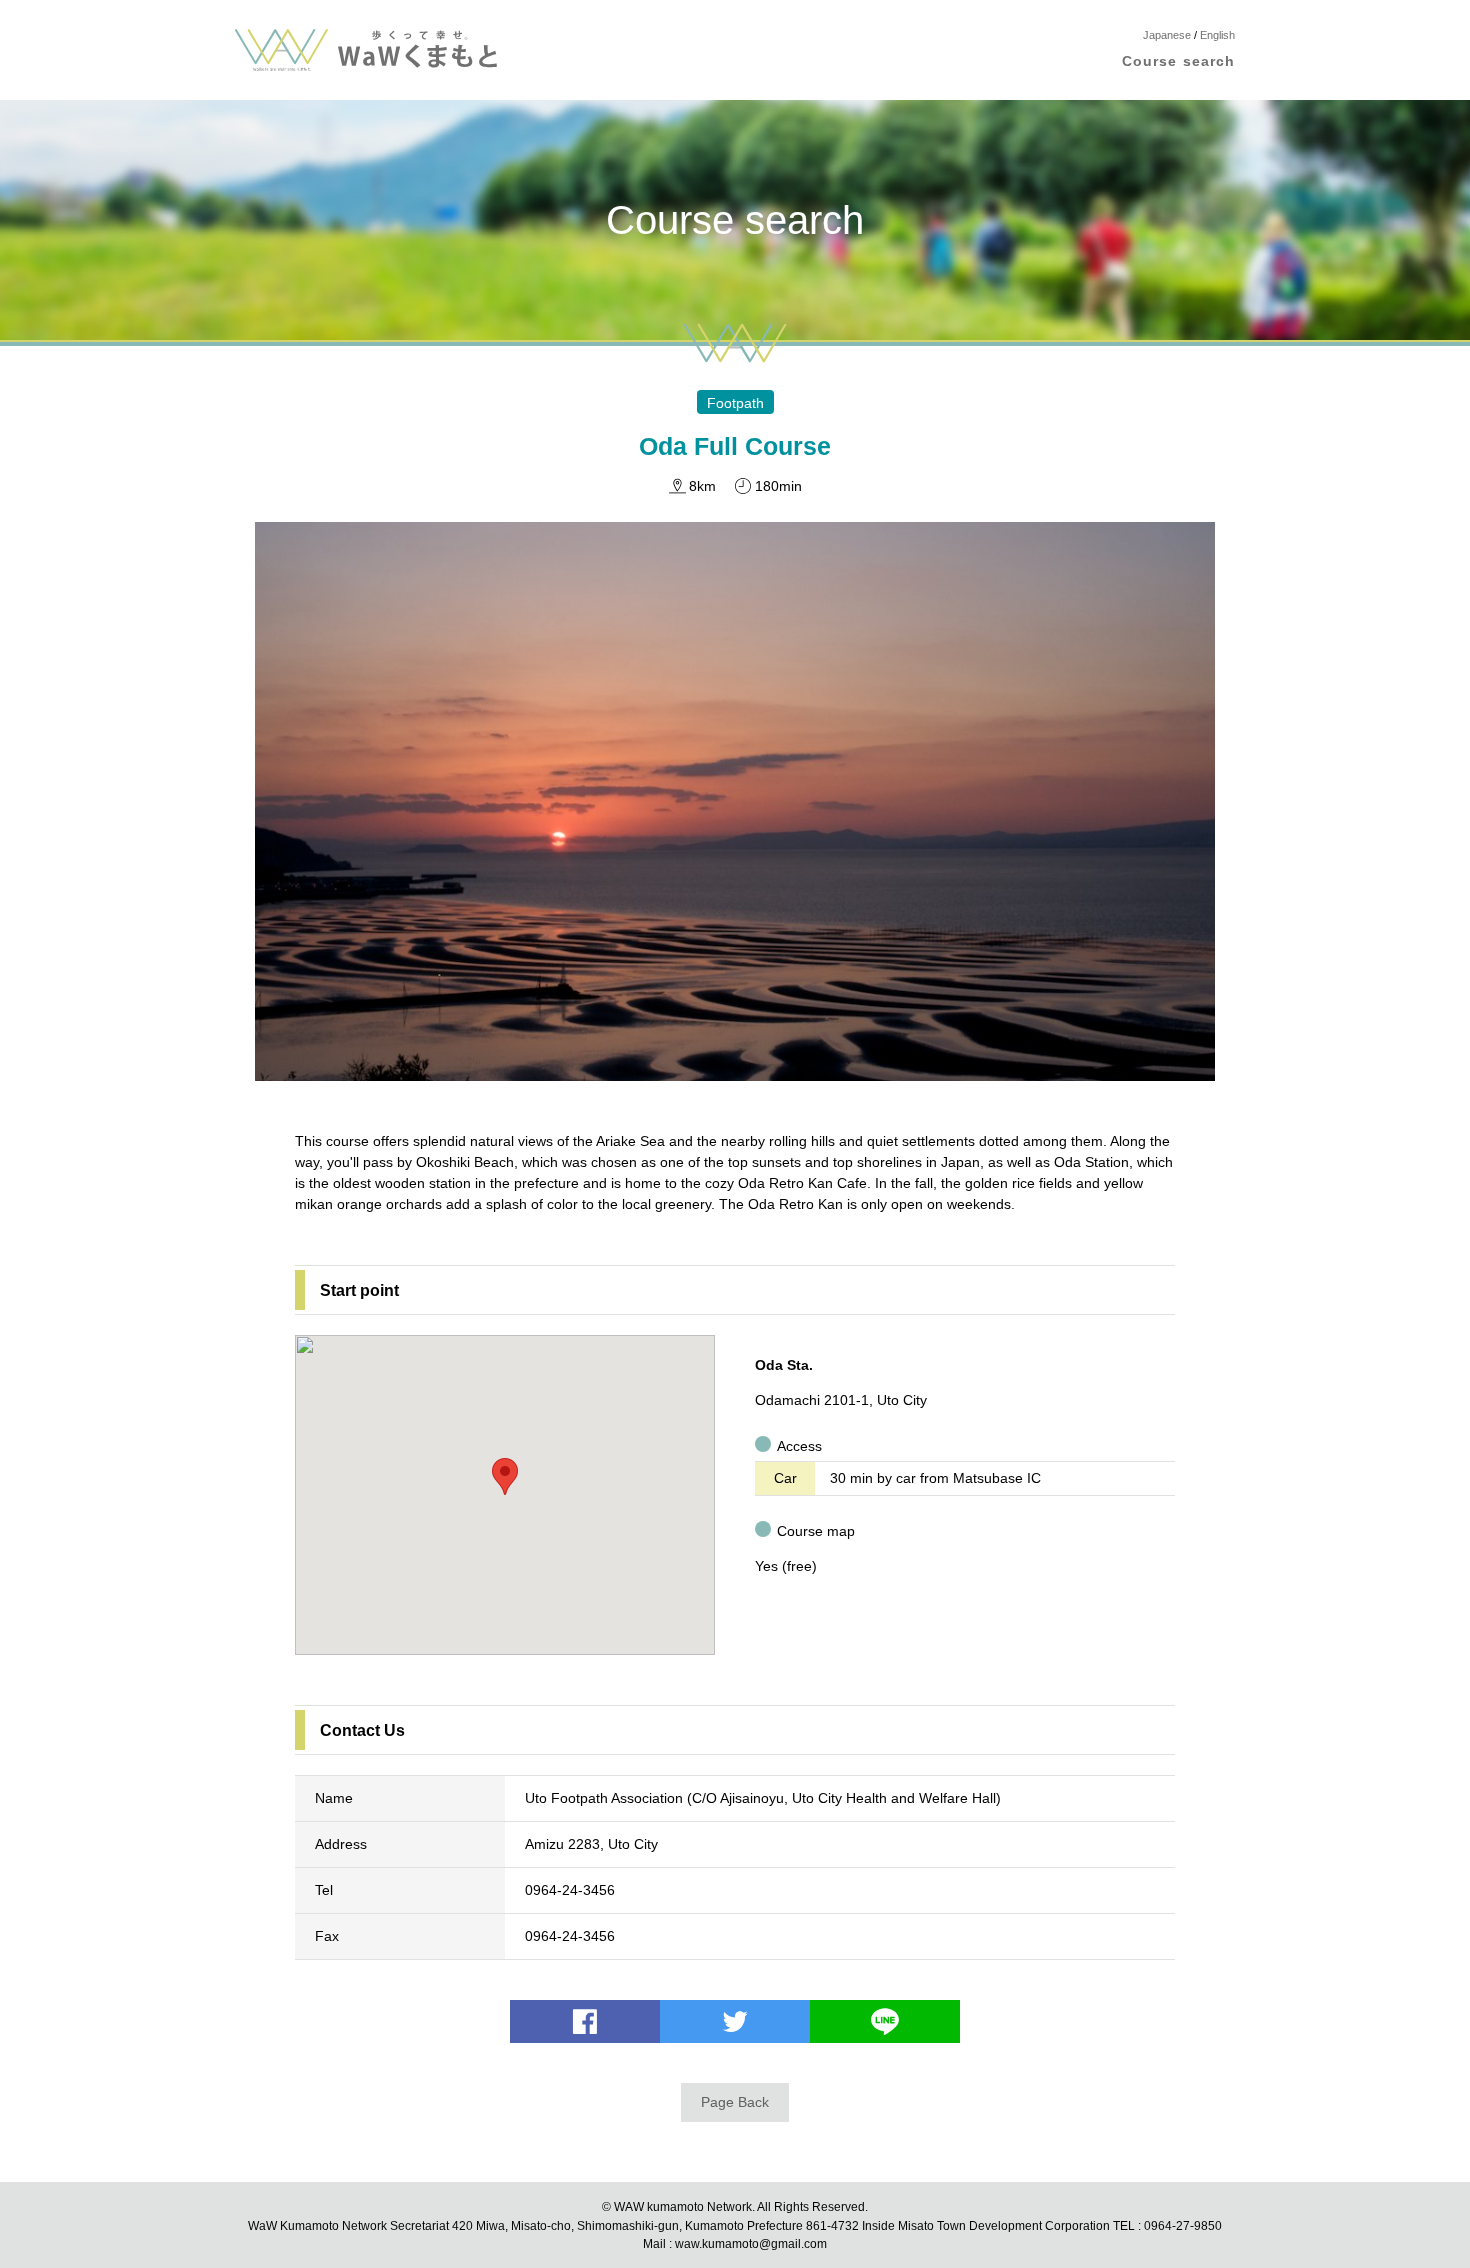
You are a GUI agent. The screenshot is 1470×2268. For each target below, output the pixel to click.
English (1217, 35)
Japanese (1167, 35)
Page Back (735, 2102)
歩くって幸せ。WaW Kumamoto (366, 50)
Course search (1178, 61)
